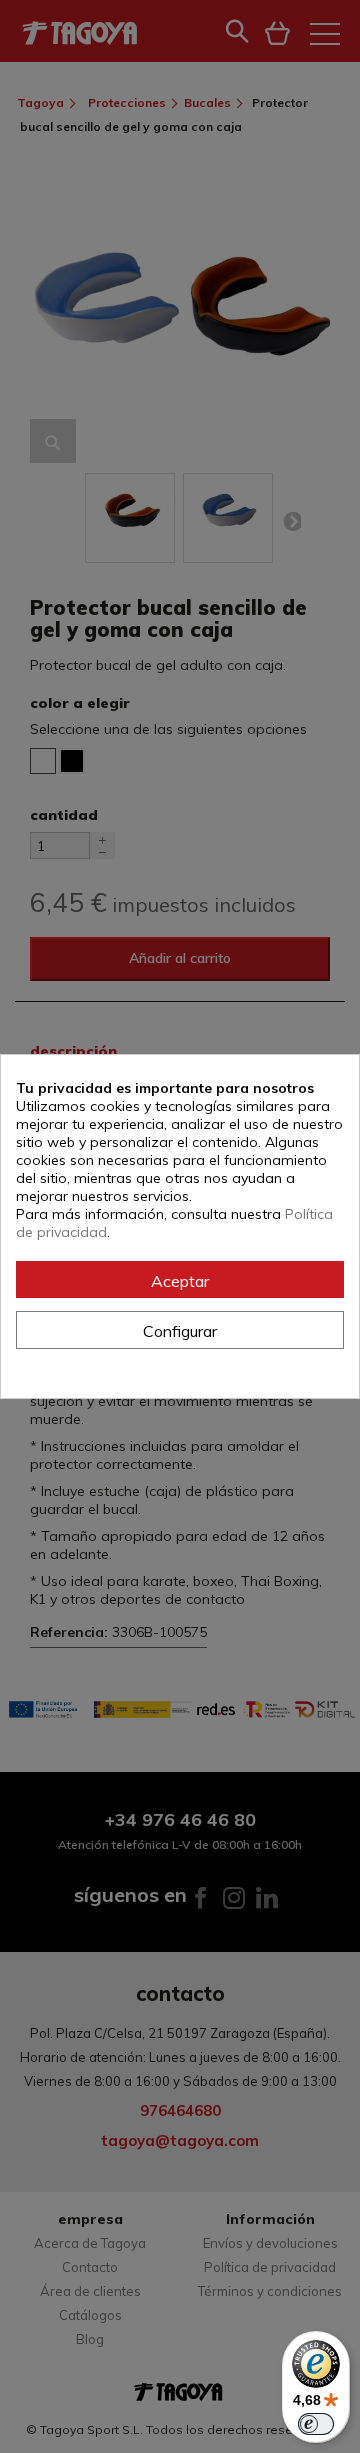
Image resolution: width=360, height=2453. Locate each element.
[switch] (316, 2424)
